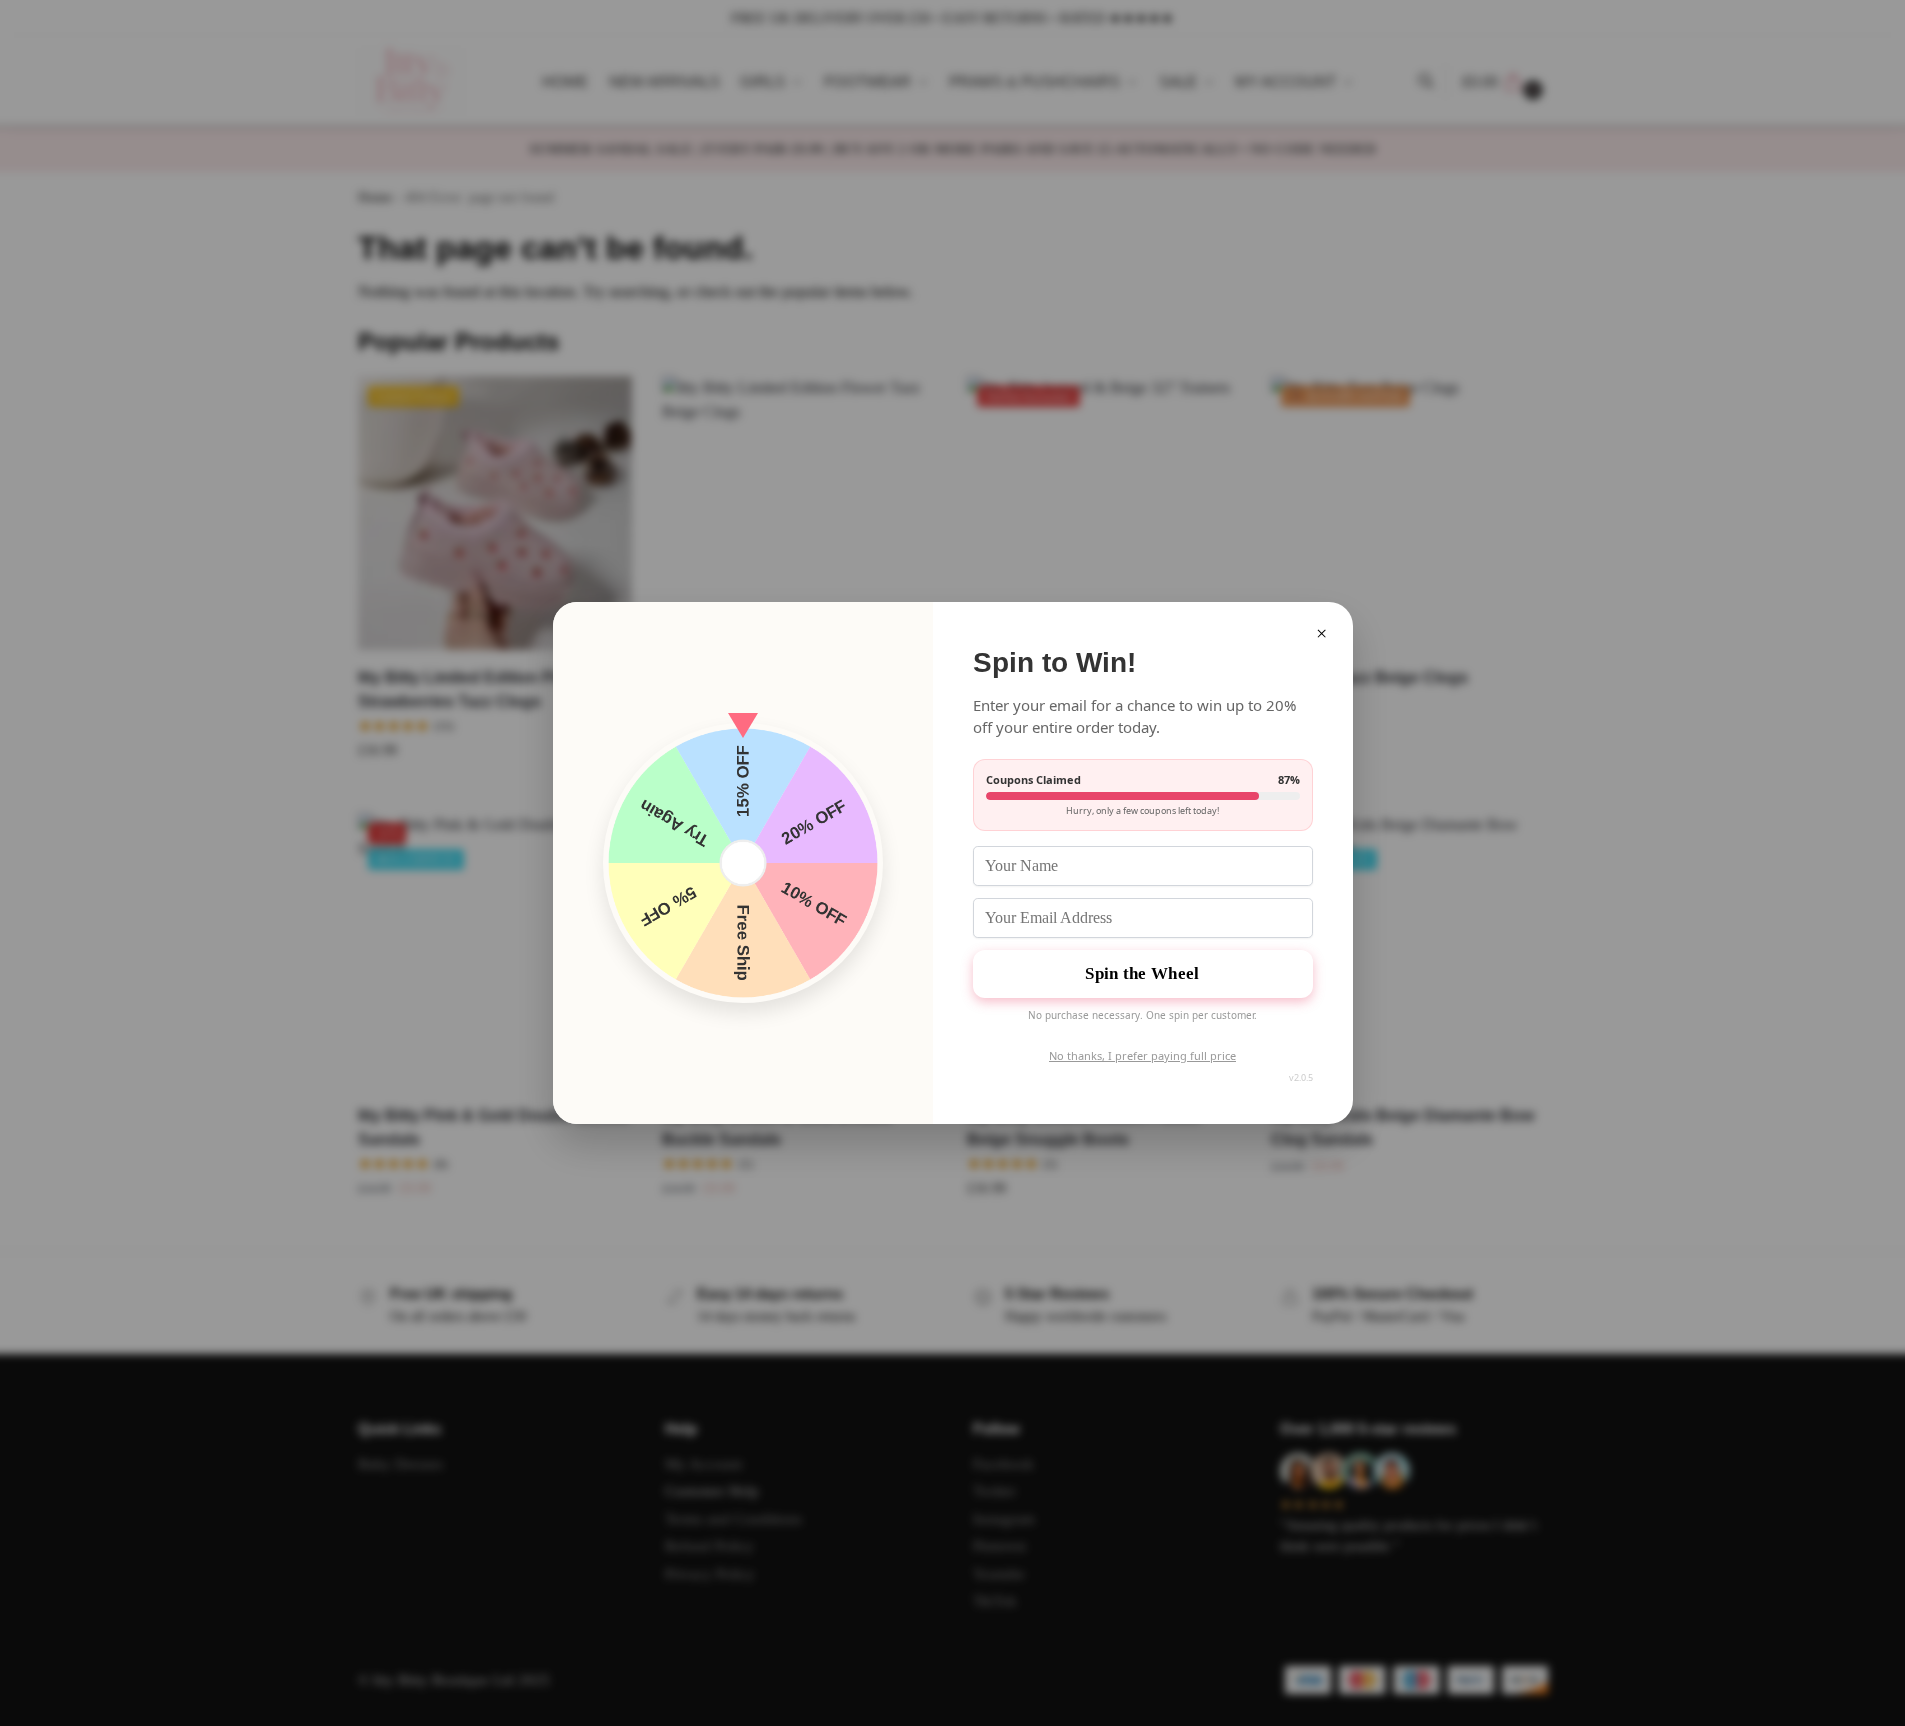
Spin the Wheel (1142, 973)
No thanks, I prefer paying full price (1142, 1055)
